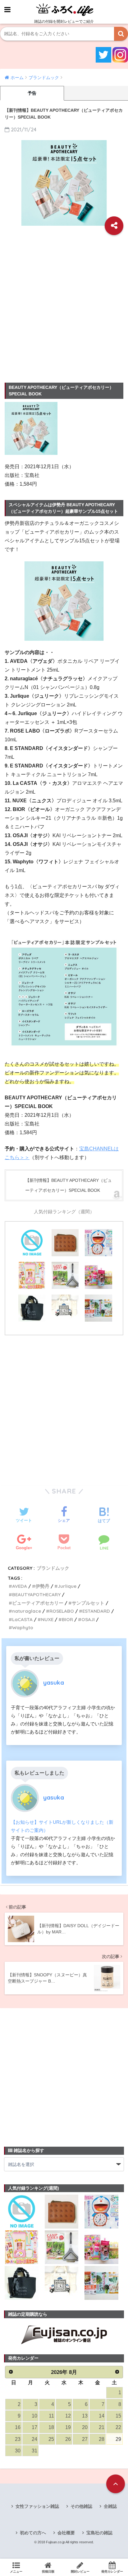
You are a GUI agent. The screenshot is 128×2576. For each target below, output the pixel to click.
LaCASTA (22, 1619)
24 (34, 2439)
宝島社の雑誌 (99, 2533)
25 (51, 2439)
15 (118, 2416)
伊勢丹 (42, 1586)
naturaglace (27, 1611)
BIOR (67, 1619)
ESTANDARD (96, 1611)
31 (34, 2451)
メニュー (16, 2571)
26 (68, 2439)
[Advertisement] (64, 307)
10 (34, 2416)
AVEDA (20, 1586)
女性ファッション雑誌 (37, 2506)
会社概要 (66, 2533)
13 (85, 2416)
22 (118, 2427)
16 (18, 2427)
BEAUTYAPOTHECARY (36, 1595)
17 (34, 2427)
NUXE (47, 1619)
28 (102, 2439)
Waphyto (23, 1628)
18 (51, 2427)
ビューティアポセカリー (38, 1603)
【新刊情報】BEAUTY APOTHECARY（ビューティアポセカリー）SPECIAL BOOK (69, 1185)
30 (18, 2451)
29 (118, 2439)
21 (102, 2427)
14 (102, 2416)
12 (68, 2416)
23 (18, 2439)
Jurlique (67, 1586)
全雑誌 (110, 2506)
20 (85, 2427)
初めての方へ (33, 2533)
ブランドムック (53, 1568)
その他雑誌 (81, 2506)
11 (51, 2416)
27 (85, 2439)
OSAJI (88, 1619)
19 (68, 2427)
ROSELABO (62, 1611)
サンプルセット (88, 1603)
